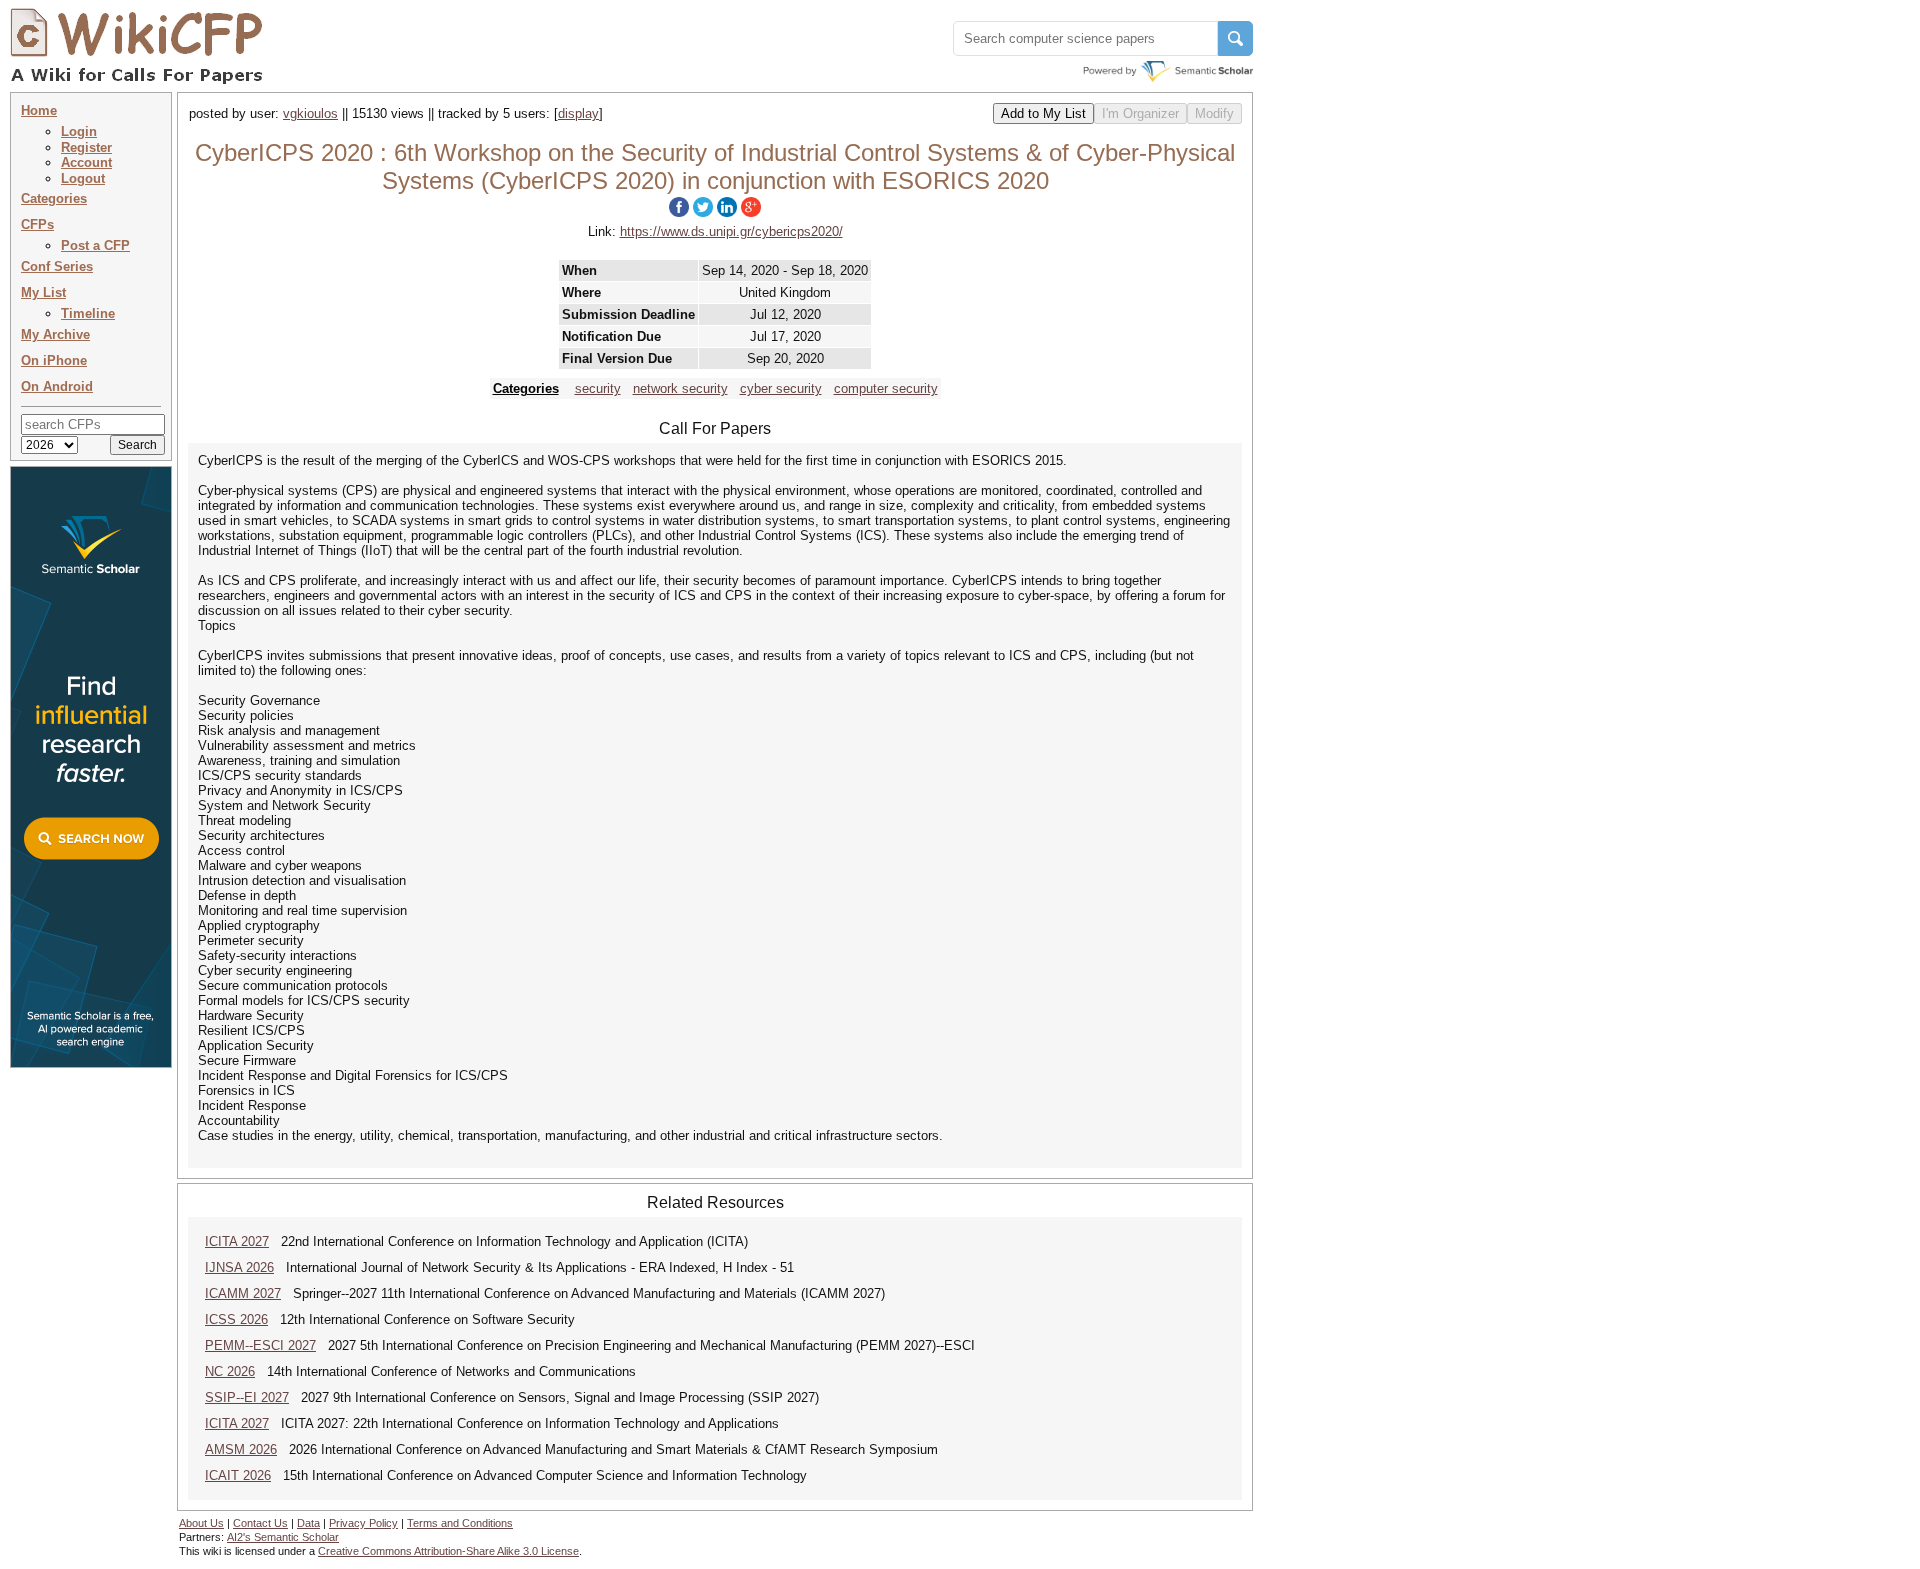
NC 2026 (230, 1371)
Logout (83, 178)
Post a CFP (95, 245)
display (578, 113)
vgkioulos (310, 113)
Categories (54, 198)
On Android (57, 386)
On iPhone (54, 360)
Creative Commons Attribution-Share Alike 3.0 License (448, 1551)
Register (86, 147)
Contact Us (260, 1523)
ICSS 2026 (236, 1319)
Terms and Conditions (460, 1523)
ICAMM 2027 (243, 1293)
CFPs (37, 224)
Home (39, 110)
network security (680, 388)
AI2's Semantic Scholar (283, 1537)
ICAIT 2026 (238, 1475)
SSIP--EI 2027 (247, 1397)
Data (308, 1523)
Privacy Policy (363, 1523)
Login (79, 131)
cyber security (781, 388)
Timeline (88, 313)
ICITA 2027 (237, 1241)
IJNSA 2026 (239, 1267)
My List (43, 292)
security (598, 388)
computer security (886, 388)
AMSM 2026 (241, 1449)
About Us (201, 1523)
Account (86, 162)
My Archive (55, 334)
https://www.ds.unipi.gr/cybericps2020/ (731, 231)
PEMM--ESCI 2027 (260, 1345)
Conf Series (57, 266)
